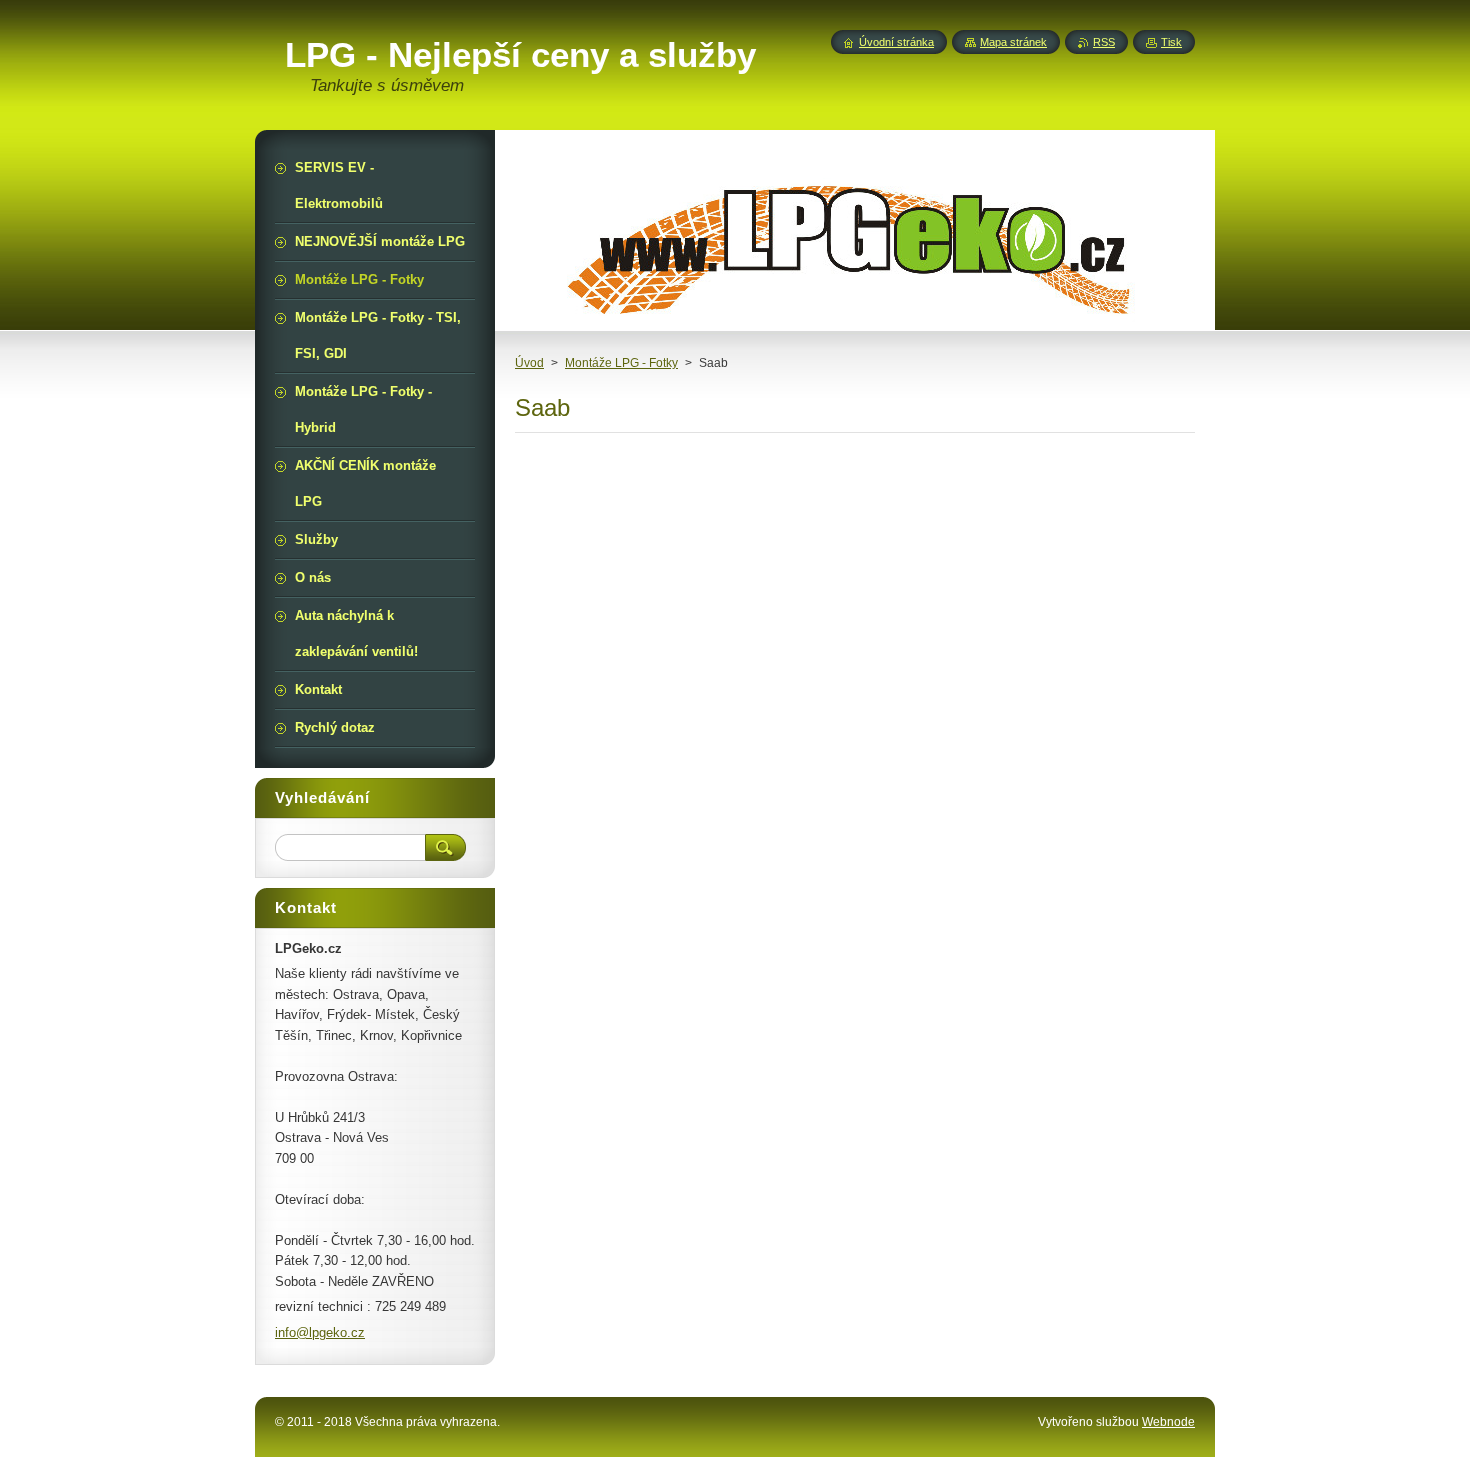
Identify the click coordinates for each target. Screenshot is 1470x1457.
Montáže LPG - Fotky (621, 363)
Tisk (1171, 42)
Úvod (529, 363)
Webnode (1168, 1422)
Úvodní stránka (896, 42)
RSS (1104, 42)
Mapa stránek (1013, 42)
